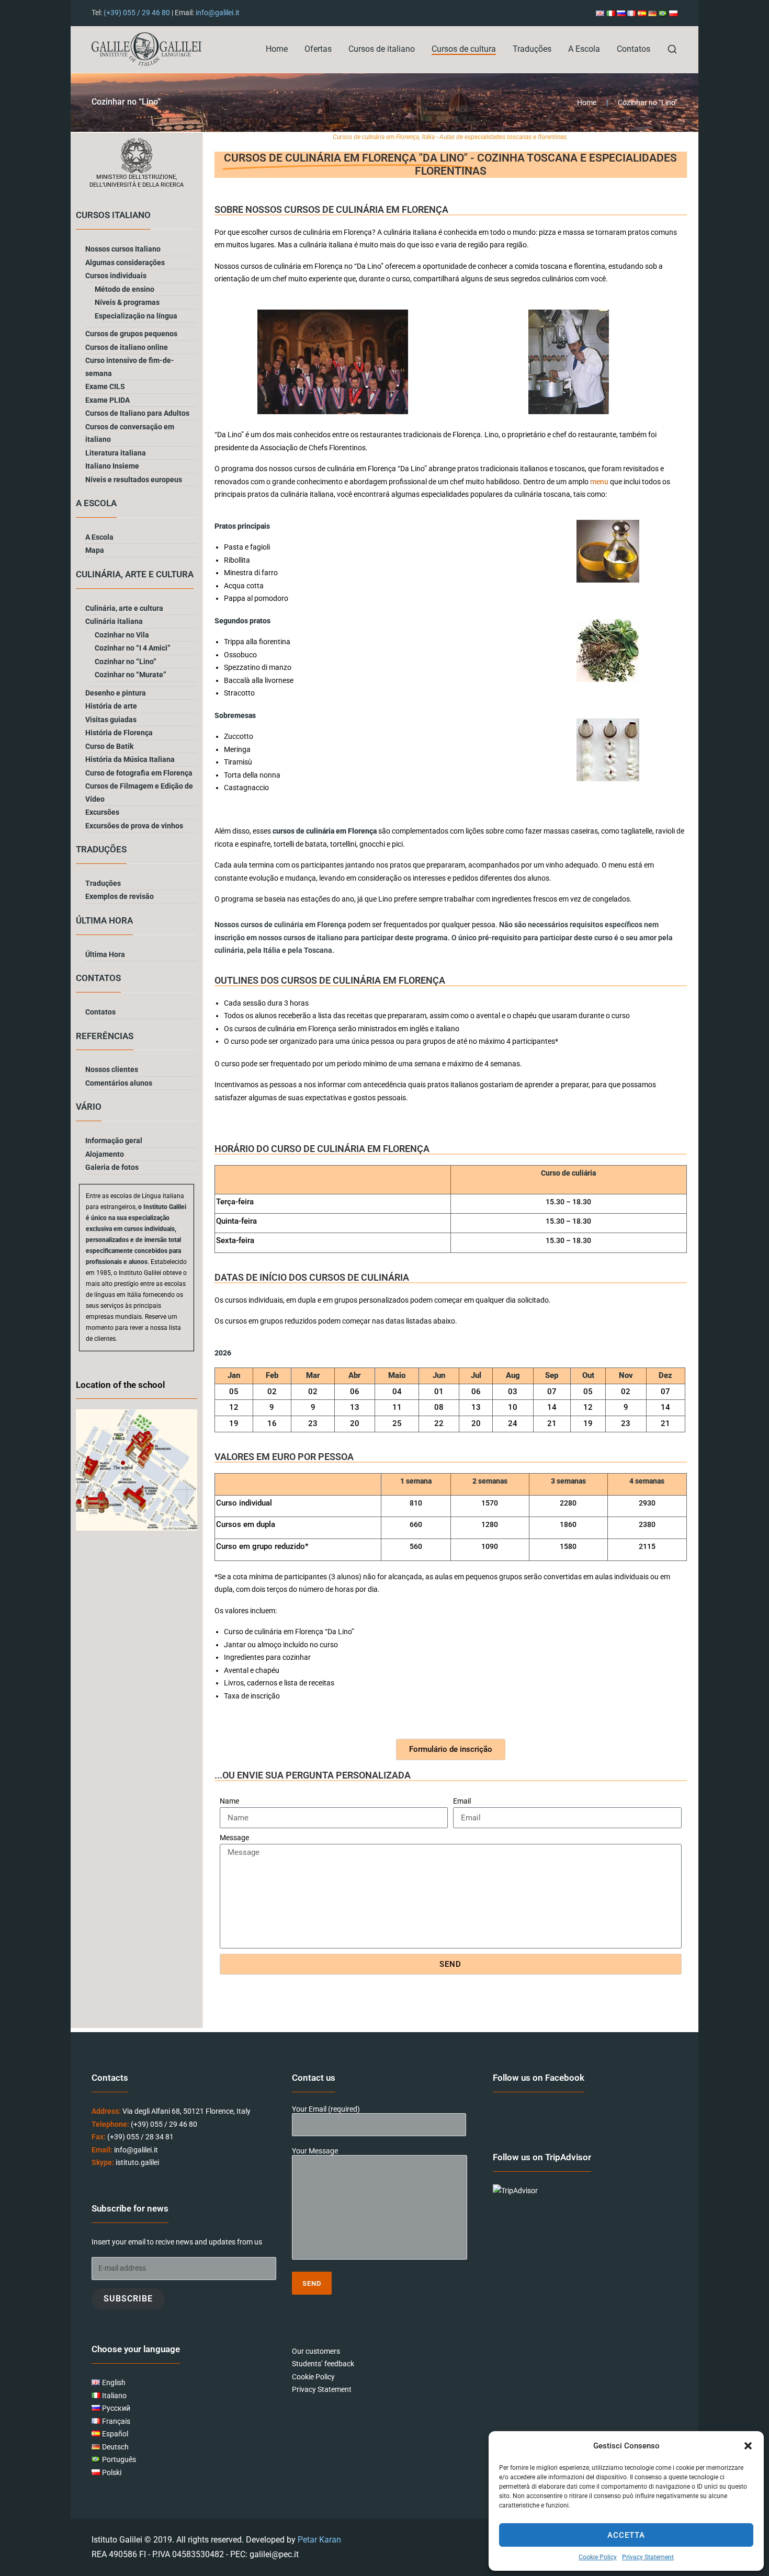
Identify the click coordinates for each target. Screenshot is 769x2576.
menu (599, 482)
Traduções (532, 49)
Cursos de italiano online (127, 347)
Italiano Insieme (112, 466)
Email (462, 1801)
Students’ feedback (323, 2364)
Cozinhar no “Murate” (131, 675)
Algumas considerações (125, 263)
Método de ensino (125, 289)
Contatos (634, 49)
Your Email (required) (326, 2109)
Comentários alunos (119, 1083)
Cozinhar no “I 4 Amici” (133, 648)
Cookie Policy (598, 2557)
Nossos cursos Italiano (123, 249)
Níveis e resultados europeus (134, 480)
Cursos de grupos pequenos (131, 334)
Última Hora (105, 954)
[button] (748, 2446)
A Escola (584, 49)
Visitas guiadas (111, 720)
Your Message (315, 2151)
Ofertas (318, 49)
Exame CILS (105, 386)
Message (234, 1838)
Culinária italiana (114, 621)
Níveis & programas (127, 302)
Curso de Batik (109, 746)
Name (229, 1801)
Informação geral (114, 1141)
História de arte (111, 706)
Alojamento (105, 1154)
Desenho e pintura (116, 693)
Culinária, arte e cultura (124, 608)
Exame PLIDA (108, 400)
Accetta (626, 2535)
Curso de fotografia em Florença (139, 773)
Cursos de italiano (382, 49)
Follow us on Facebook (539, 2078)
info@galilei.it (218, 13)
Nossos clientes (112, 1069)
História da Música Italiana (130, 759)
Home (277, 49)
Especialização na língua (136, 316)
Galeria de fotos (112, 1167)
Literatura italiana (116, 453)
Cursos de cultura (464, 49)
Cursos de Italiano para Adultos (137, 413)
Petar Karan (319, 2540)
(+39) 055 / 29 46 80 (137, 13)
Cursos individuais (116, 276)
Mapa (95, 550)
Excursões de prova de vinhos (134, 826)
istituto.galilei (137, 2162)
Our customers (316, 2351)
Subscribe (128, 2299)
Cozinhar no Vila (122, 635)
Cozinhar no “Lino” (126, 662)
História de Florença (119, 733)
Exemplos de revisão (120, 896)
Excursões (102, 812)
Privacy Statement (648, 2557)
